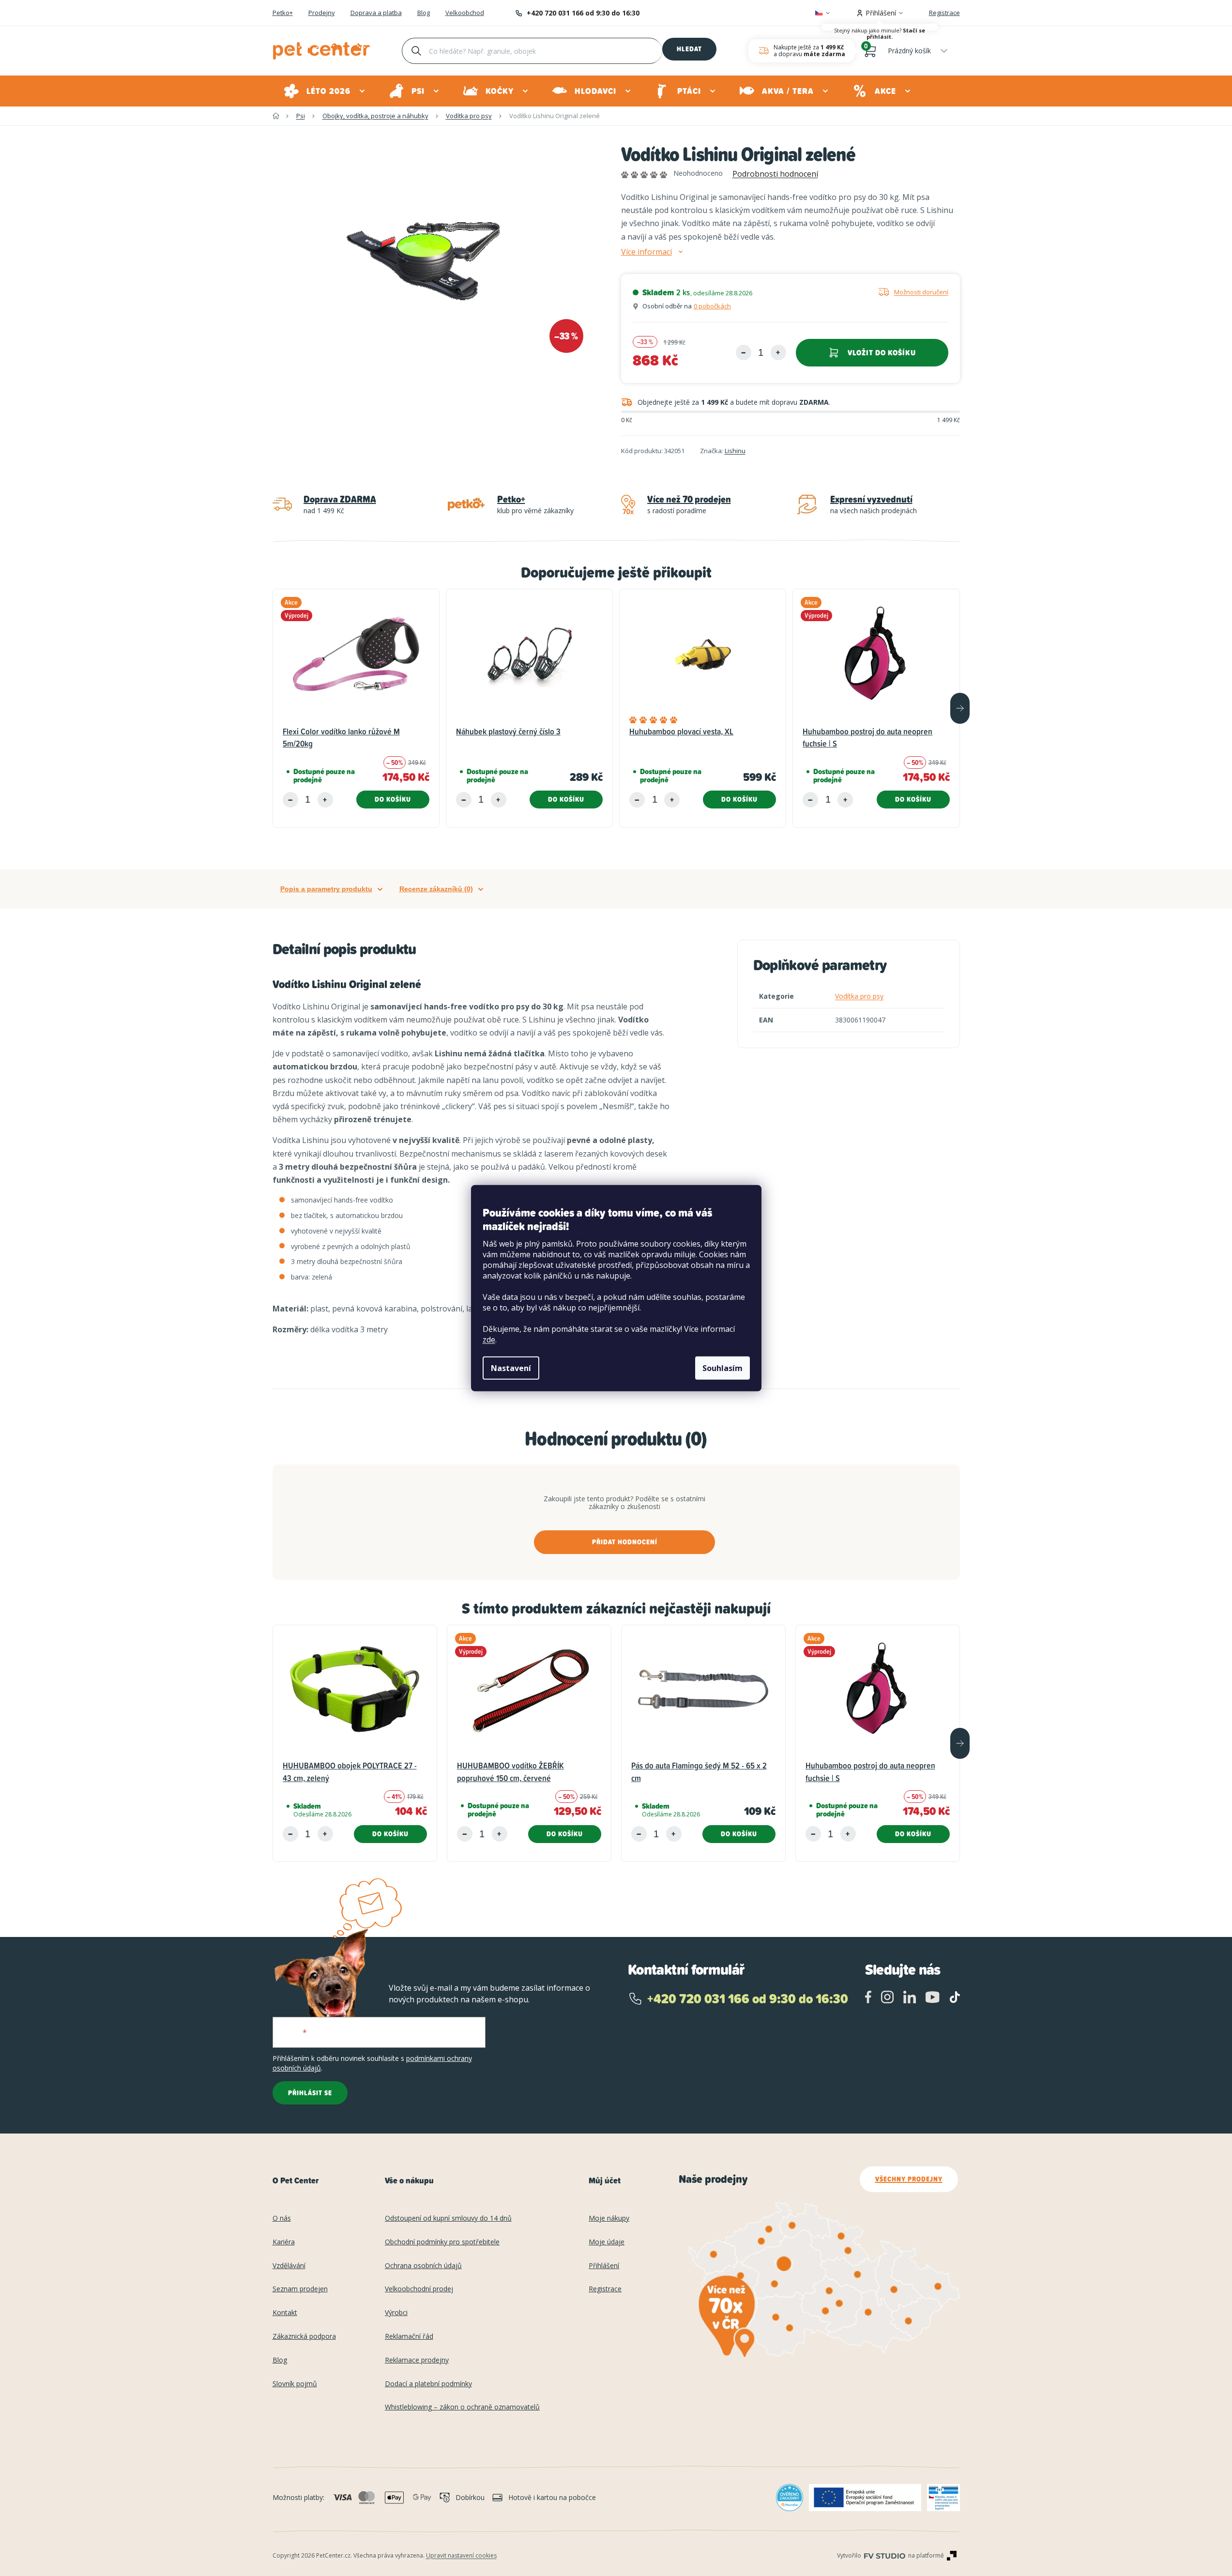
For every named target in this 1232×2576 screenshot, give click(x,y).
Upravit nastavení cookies (461, 2555)
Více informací (646, 252)
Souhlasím (722, 1368)
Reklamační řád (409, 2337)
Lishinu (735, 451)
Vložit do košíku (882, 353)
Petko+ (283, 13)
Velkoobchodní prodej (419, 2289)
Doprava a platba (376, 13)
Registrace (944, 13)
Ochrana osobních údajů (423, 2266)
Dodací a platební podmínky (428, 2384)
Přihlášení (604, 2266)
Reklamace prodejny (417, 2360)
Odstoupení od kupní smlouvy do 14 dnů (448, 2218)
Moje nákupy (609, 2218)
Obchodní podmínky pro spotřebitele (442, 2242)
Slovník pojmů (295, 2384)
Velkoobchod (465, 13)
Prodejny (322, 13)
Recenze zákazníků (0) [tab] (436, 889)
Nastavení (511, 1368)
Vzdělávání (289, 2266)
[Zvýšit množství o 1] (778, 352)
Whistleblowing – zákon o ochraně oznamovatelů (462, 2407)
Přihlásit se (310, 2093)
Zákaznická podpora (304, 2337)
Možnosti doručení (921, 292)
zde (489, 1340)
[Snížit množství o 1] (744, 352)
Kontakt (285, 2313)
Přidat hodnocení (625, 1542)
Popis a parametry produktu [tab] (326, 889)
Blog (424, 13)
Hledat (689, 49)
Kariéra (284, 2242)
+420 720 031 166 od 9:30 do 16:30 (583, 13)
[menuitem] (325, 91)
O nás (282, 2218)
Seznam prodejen (300, 2289)
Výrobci (396, 2313)
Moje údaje (607, 2242)
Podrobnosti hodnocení (775, 174)
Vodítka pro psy (859, 996)
